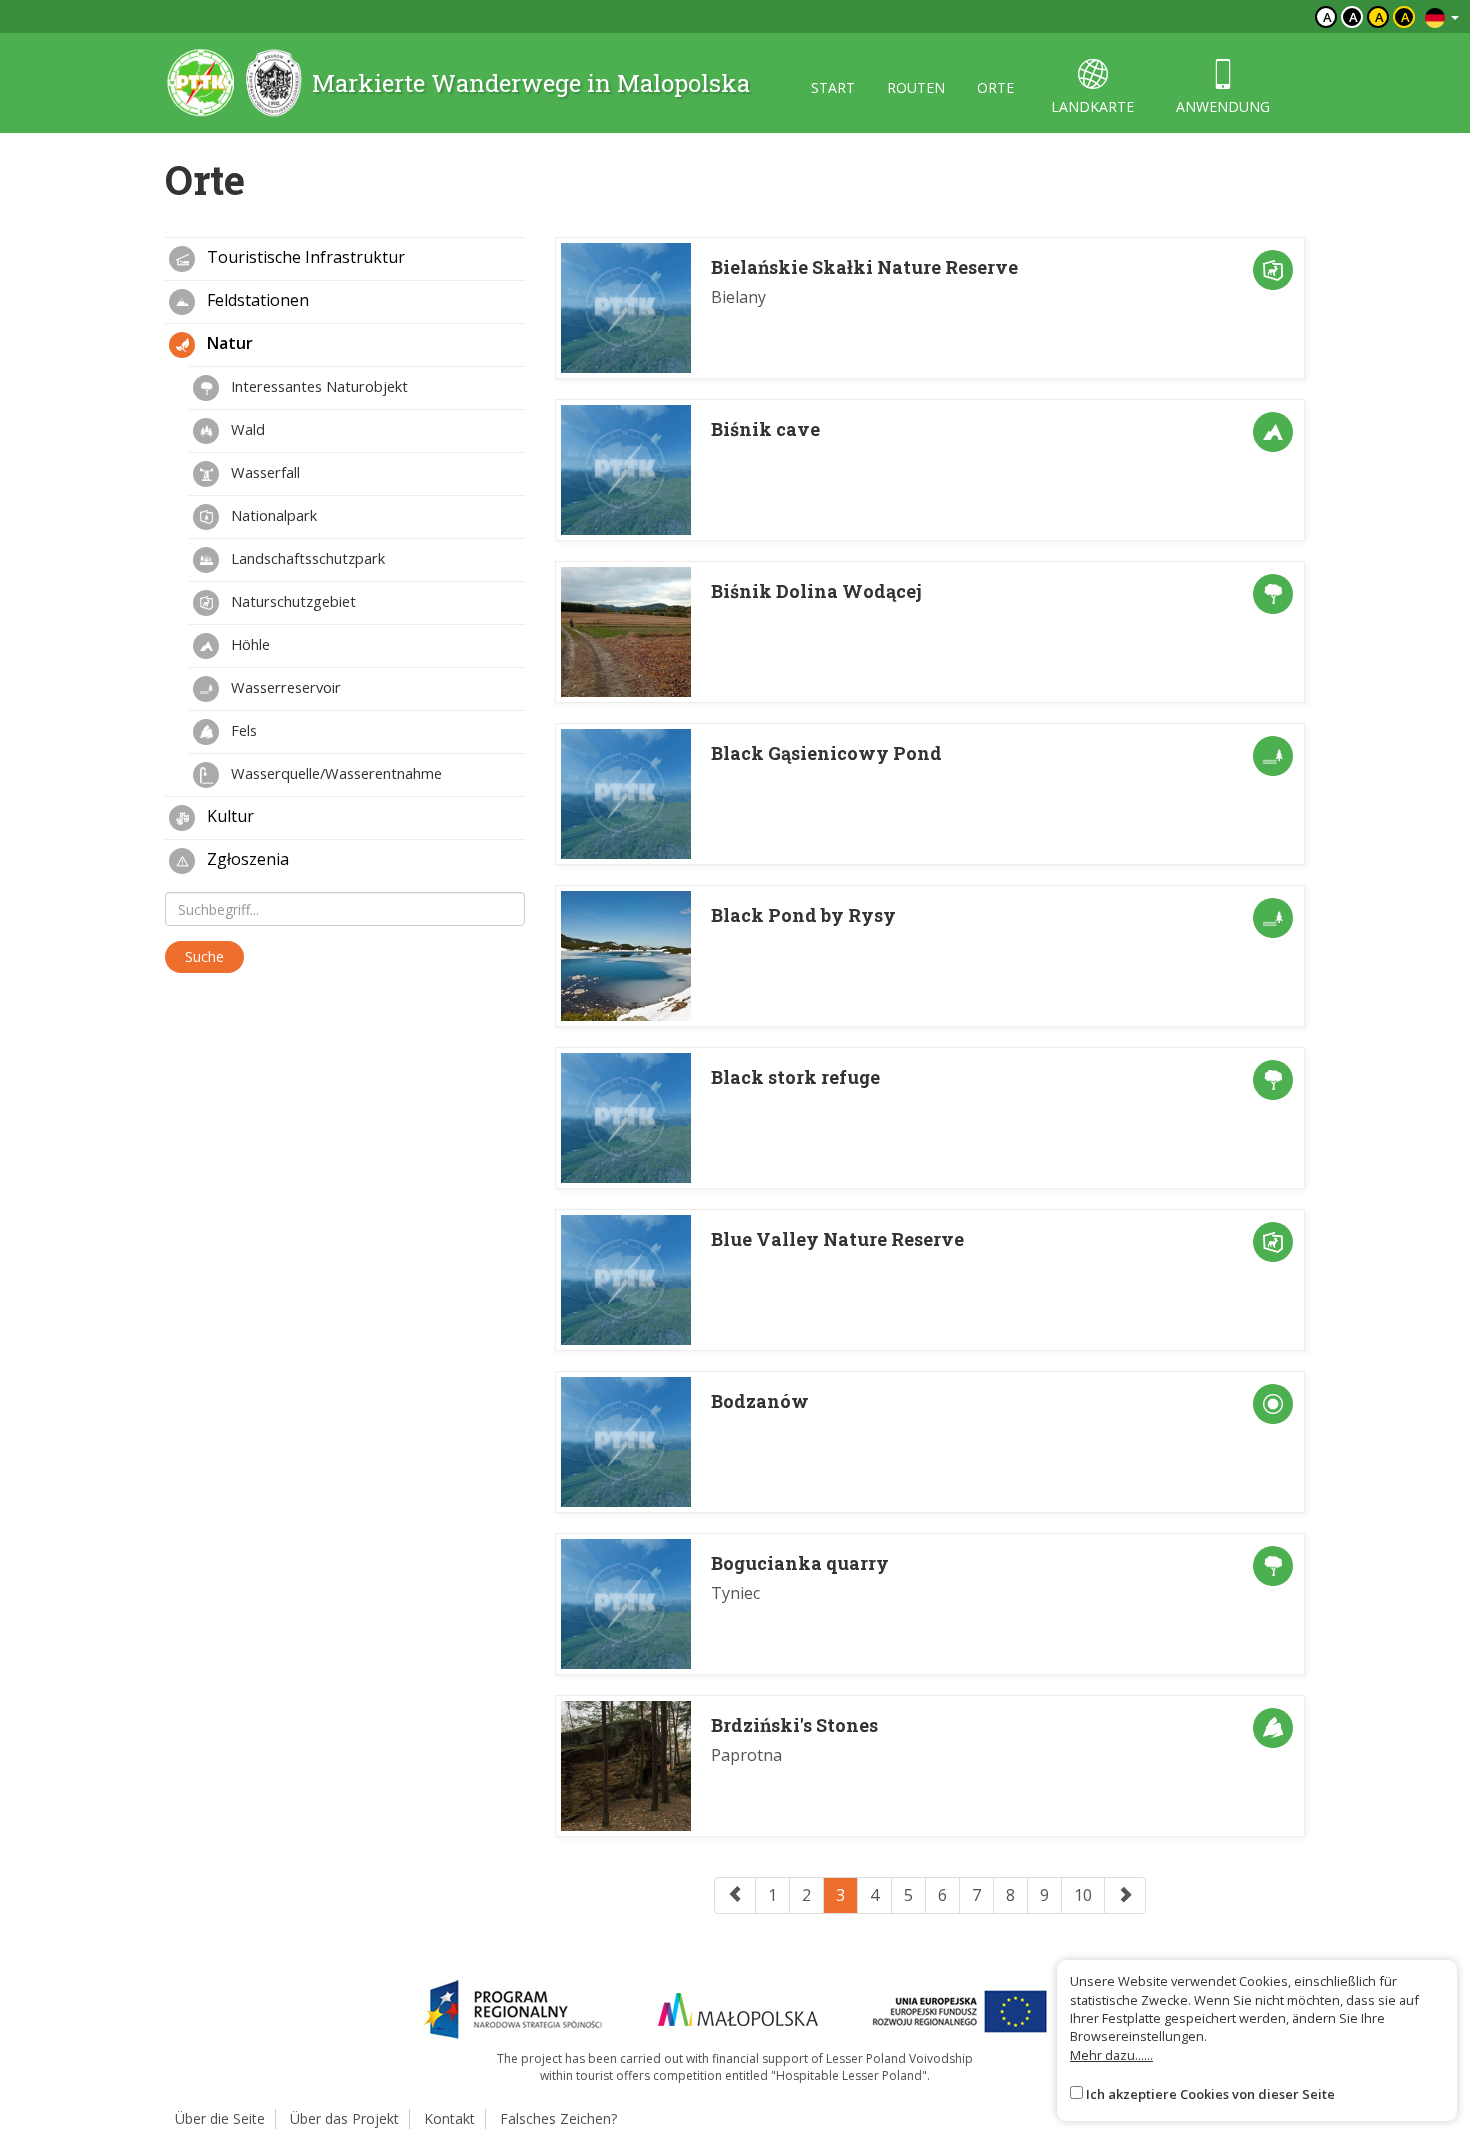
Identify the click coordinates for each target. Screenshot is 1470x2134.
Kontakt (449, 2118)
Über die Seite (220, 2118)
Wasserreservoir (284, 687)
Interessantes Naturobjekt (317, 386)
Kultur (228, 816)
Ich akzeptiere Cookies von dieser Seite (1210, 2094)
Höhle (248, 644)
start (833, 87)
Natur (228, 343)
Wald (246, 429)
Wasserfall (263, 472)
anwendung (1223, 106)
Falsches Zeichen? (558, 2118)
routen (916, 87)
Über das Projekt (344, 2118)
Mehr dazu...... (1111, 2055)
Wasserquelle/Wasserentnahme (334, 773)
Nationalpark (272, 515)
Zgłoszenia (246, 859)
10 (1083, 1895)
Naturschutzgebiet (291, 601)
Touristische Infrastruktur (304, 257)
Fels (242, 730)
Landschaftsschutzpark (306, 558)
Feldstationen (256, 300)
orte (995, 87)
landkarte (1092, 106)
